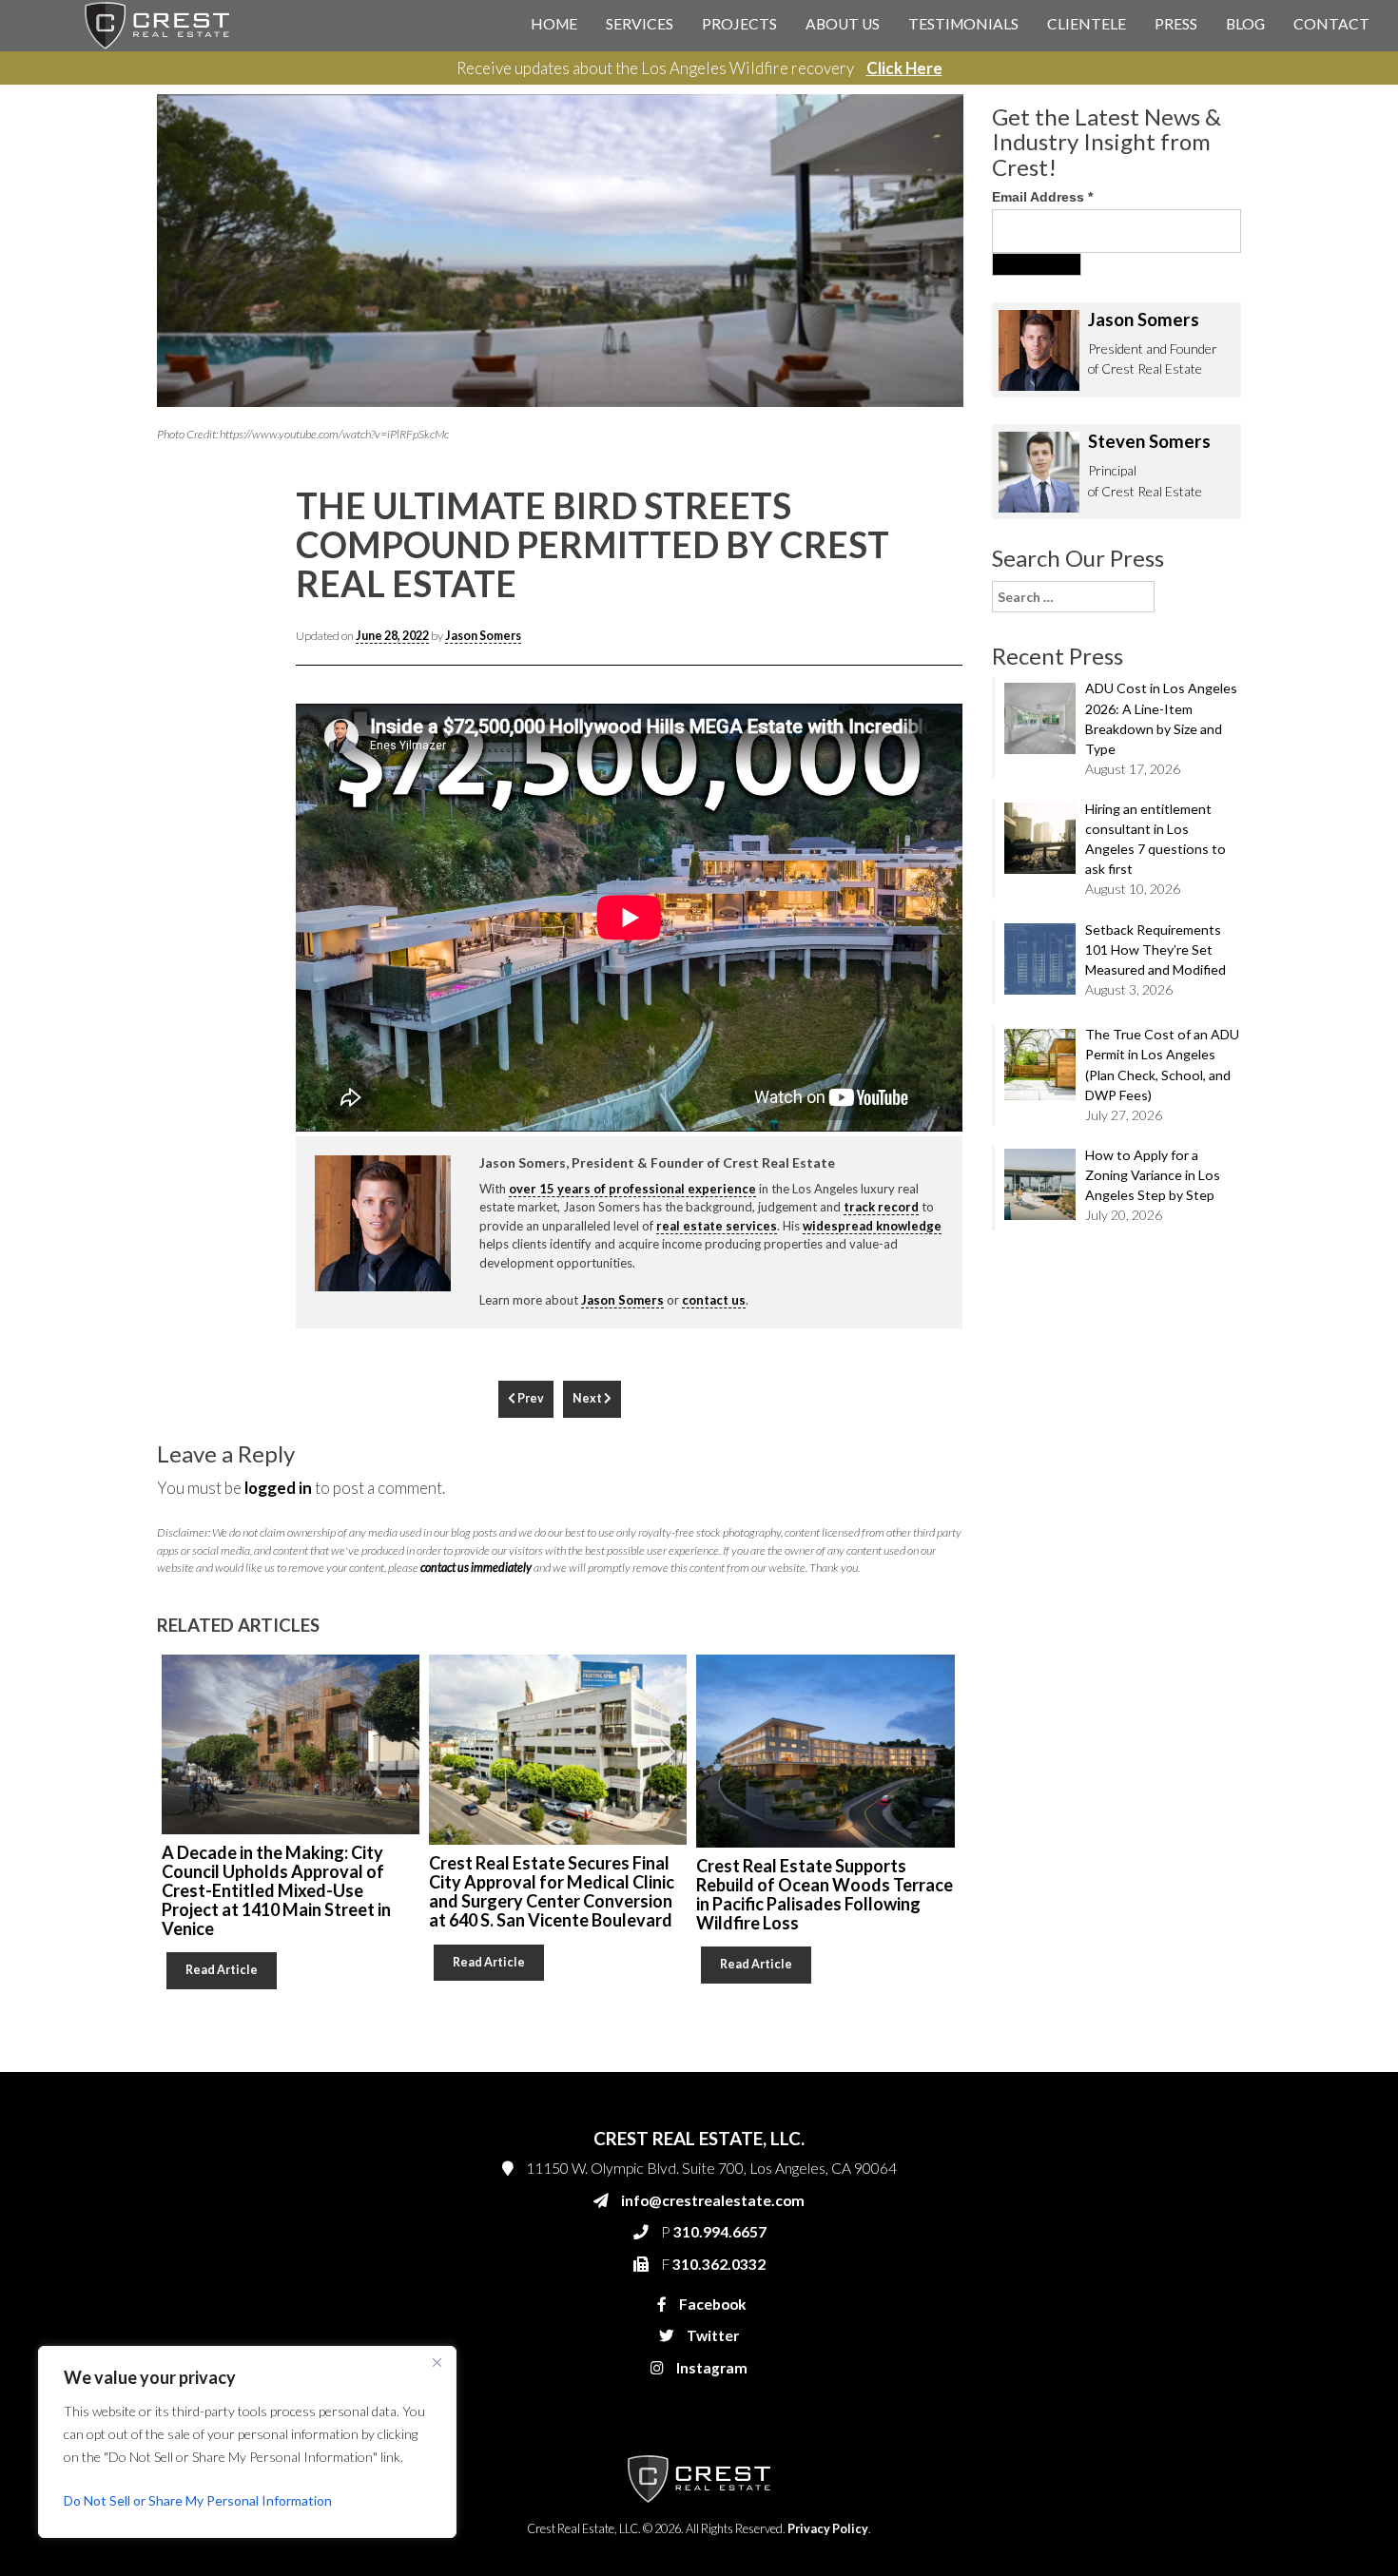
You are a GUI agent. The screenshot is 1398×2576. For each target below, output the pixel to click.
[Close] (437, 2362)
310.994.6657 (917, 411)
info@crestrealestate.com (948, 373)
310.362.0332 (914, 449)
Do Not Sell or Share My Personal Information (198, 2500)
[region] (247, 2442)
